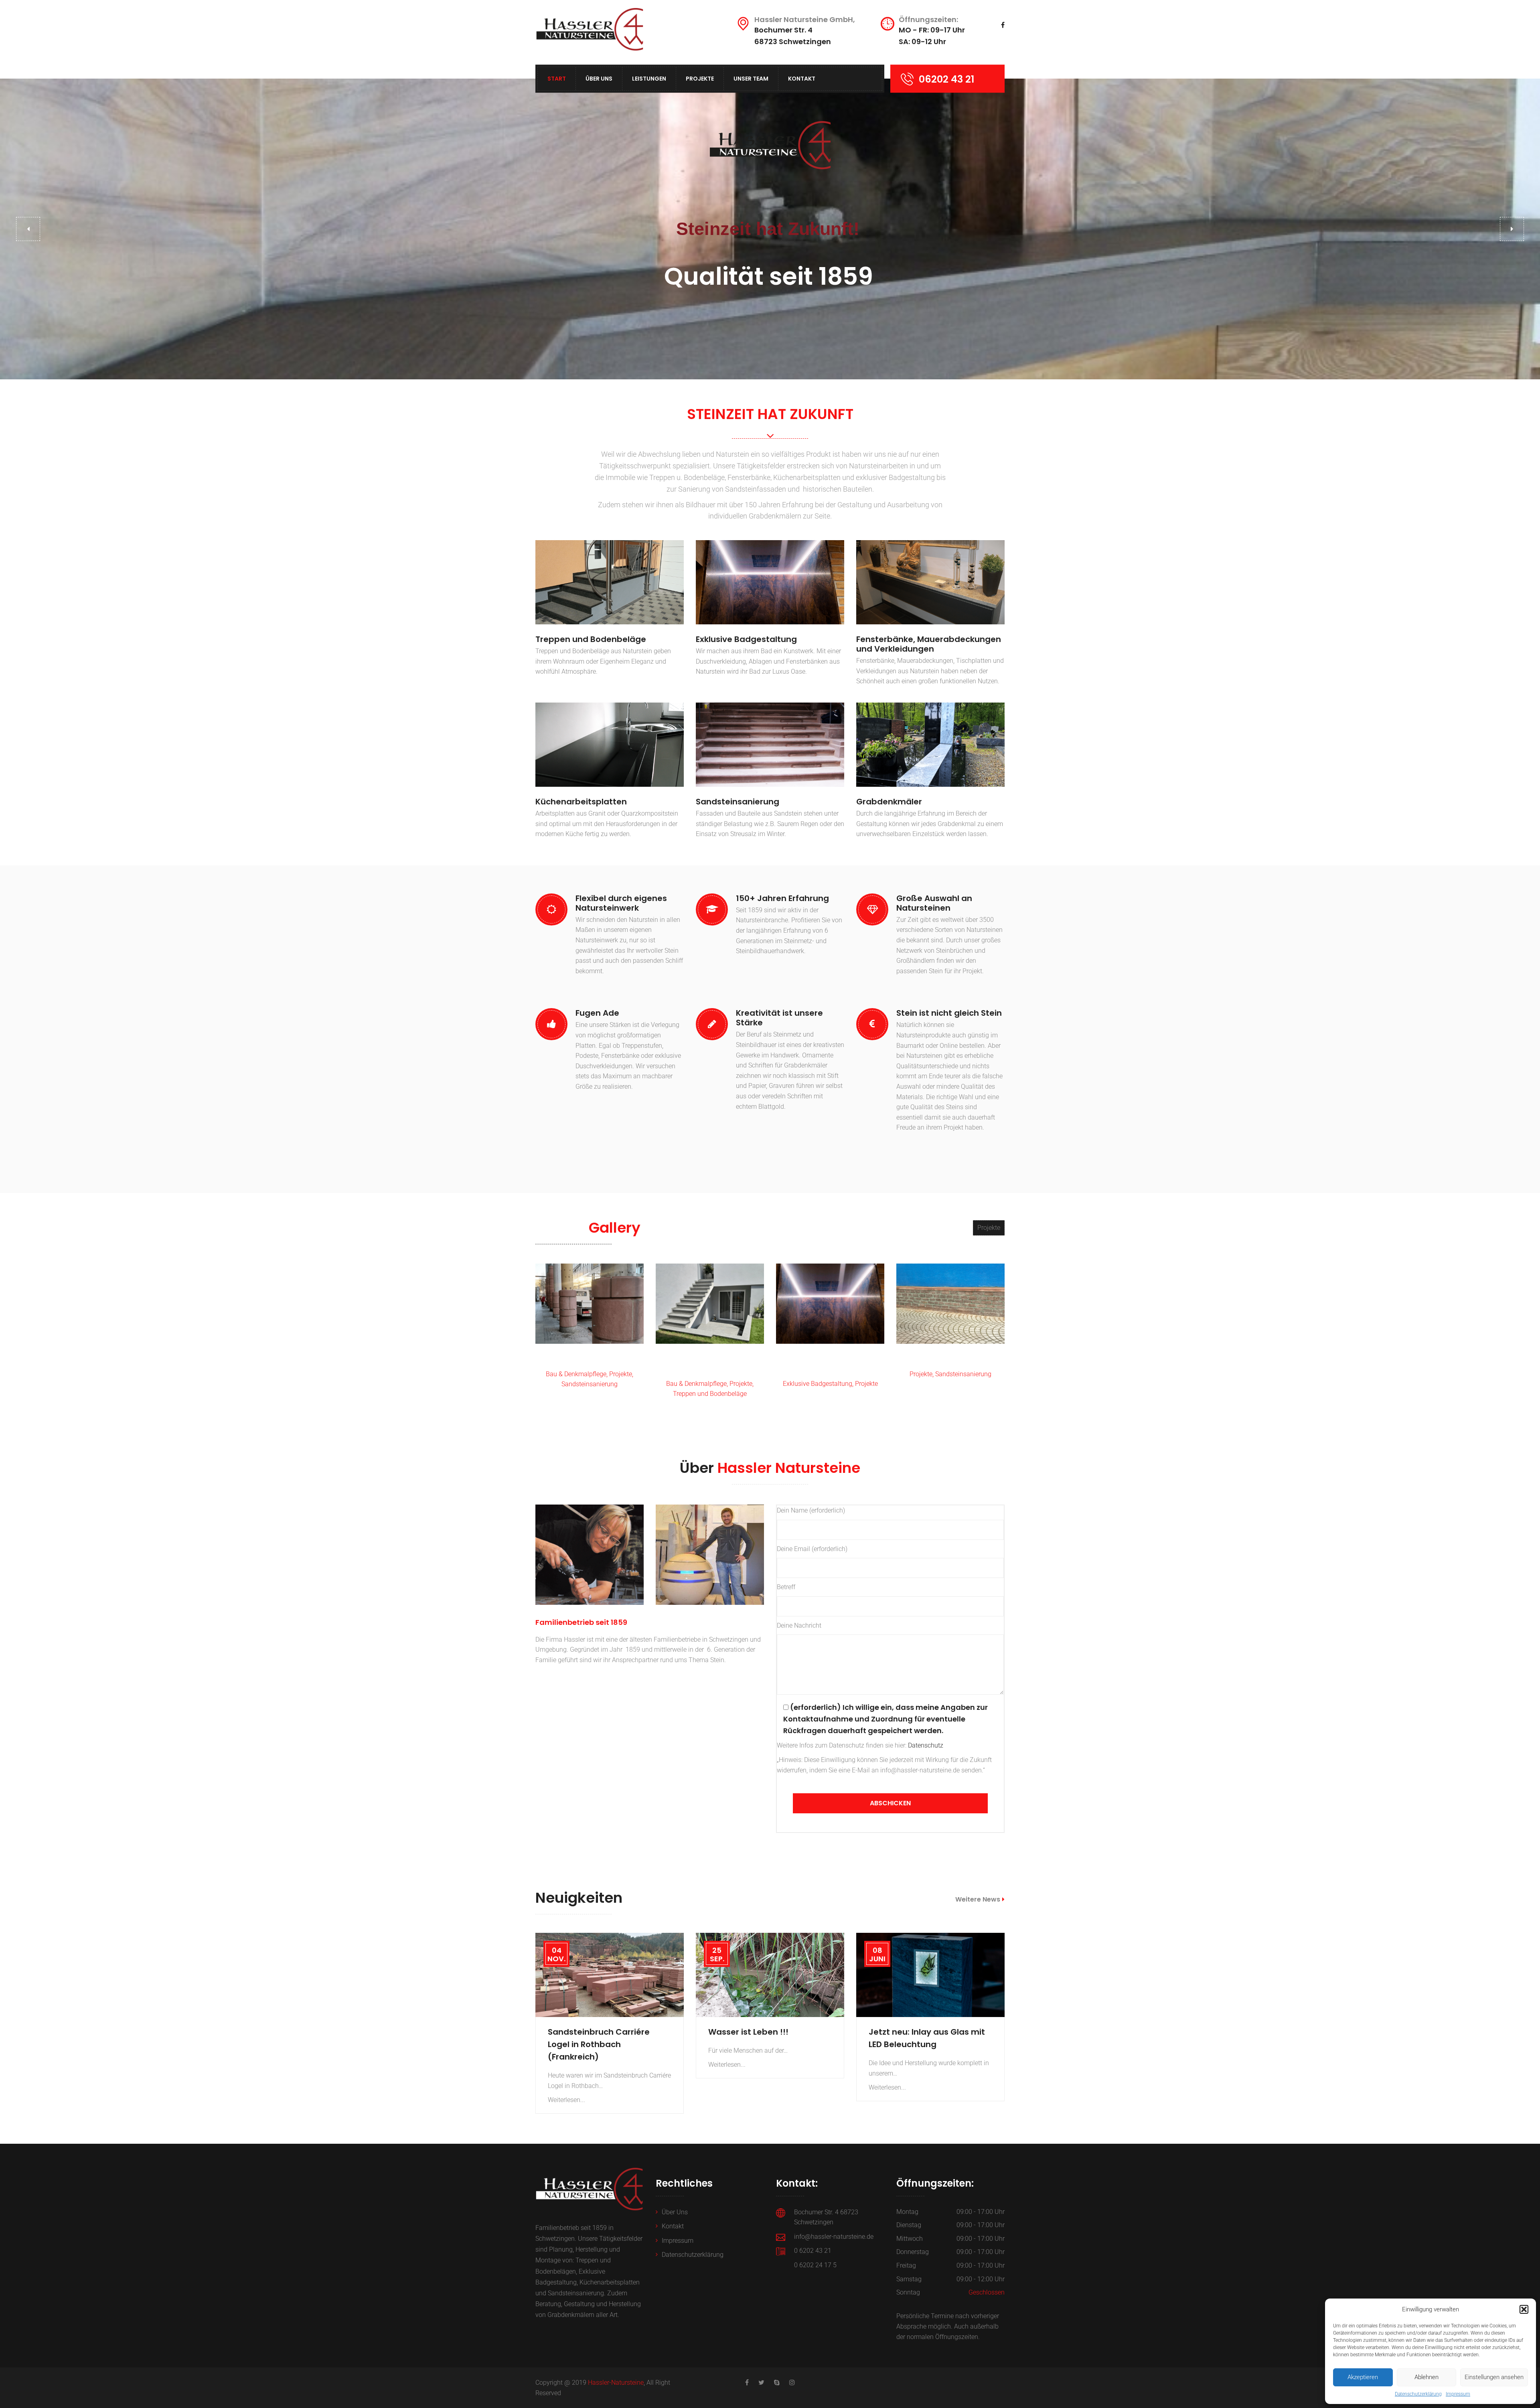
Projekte (700, 79)
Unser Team (751, 79)
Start (557, 79)
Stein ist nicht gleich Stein (949, 1013)
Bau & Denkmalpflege (576, 1374)
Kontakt (802, 79)
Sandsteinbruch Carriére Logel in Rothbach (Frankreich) (599, 2044)
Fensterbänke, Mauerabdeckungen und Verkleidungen (929, 644)
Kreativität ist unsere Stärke (779, 1018)
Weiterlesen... (566, 2100)
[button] (1524, 2309)
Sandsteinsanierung (738, 802)
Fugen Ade (597, 1013)
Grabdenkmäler (889, 802)
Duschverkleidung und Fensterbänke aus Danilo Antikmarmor (830, 1364)
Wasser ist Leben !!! (748, 2032)
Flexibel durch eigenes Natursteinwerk (621, 903)
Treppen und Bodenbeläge (591, 639)
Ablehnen (1427, 2377)
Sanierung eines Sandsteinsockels (950, 1359)
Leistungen (649, 79)
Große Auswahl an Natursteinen (934, 903)
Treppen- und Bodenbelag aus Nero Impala (710, 1364)
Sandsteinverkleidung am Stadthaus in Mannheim (590, 1359)
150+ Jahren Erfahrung (782, 898)
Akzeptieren (1363, 2377)
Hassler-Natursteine (616, 2383)
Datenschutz (926, 1745)
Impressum (1458, 2394)
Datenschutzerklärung (1418, 2394)
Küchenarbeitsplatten (581, 802)
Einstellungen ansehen (1494, 2377)
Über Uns (599, 79)
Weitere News (978, 1899)
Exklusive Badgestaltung (746, 639)
